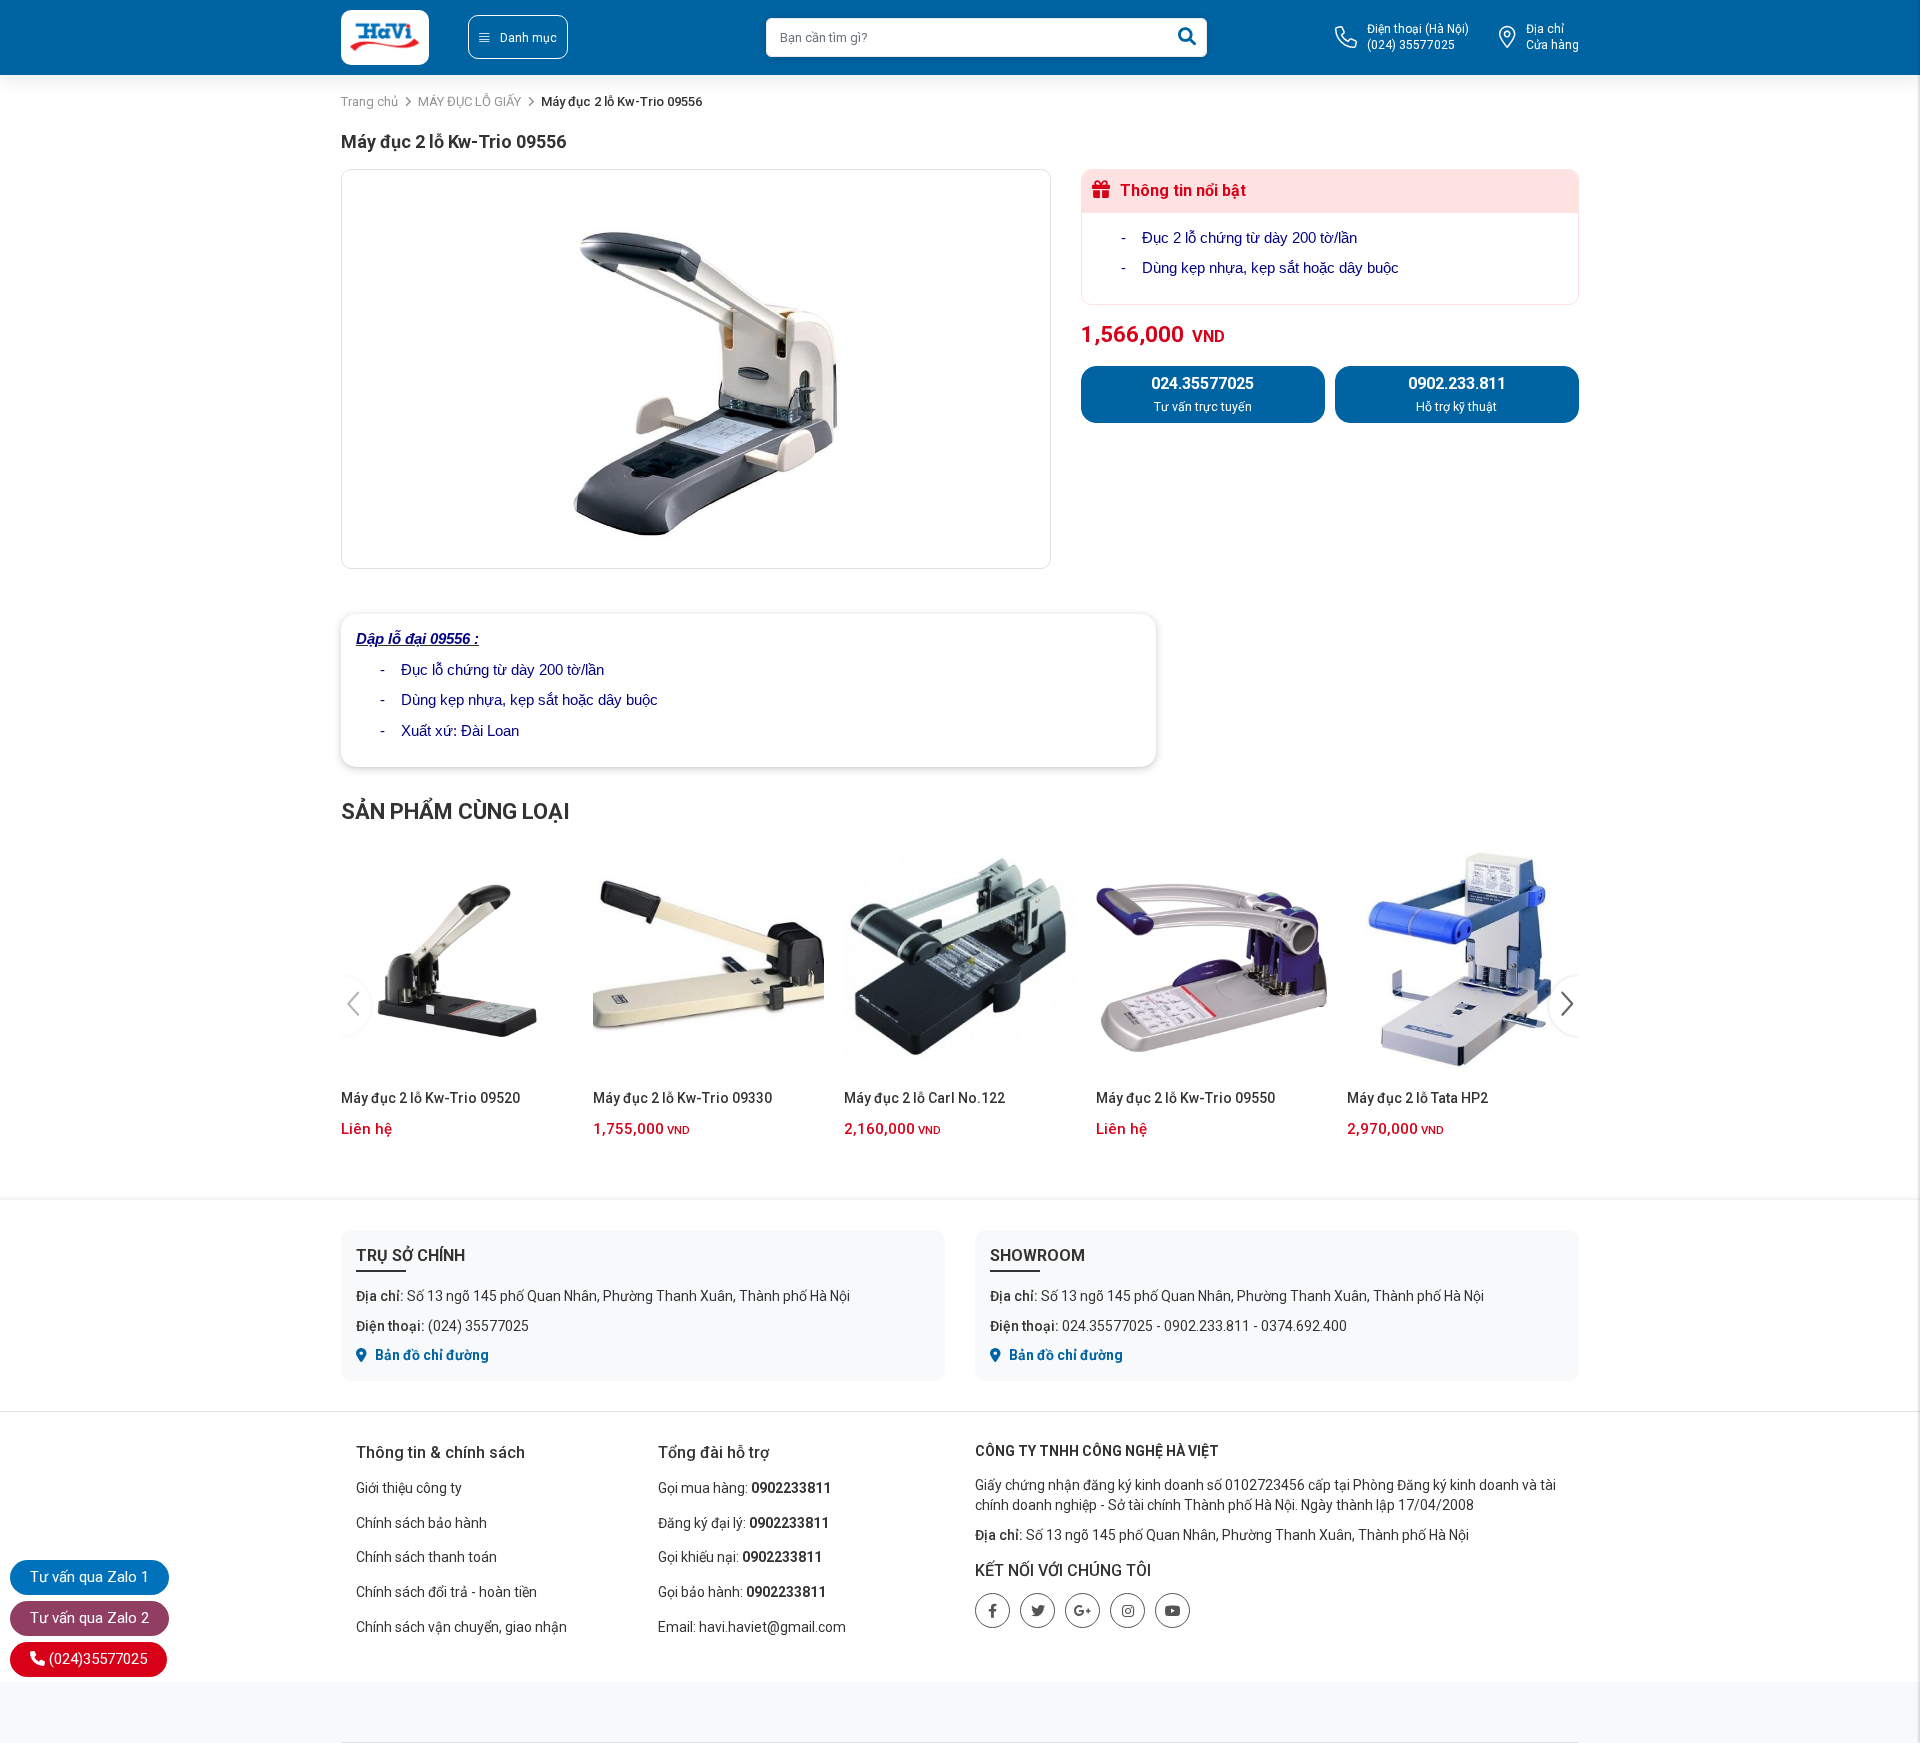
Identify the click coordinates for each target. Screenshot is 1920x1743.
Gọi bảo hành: (742, 1592)
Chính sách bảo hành (421, 1523)
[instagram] (1127, 1610)
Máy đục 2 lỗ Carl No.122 (924, 1098)
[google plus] (1082, 1610)
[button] (1564, 1006)
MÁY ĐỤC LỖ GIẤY (469, 101)
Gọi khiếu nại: (740, 1557)
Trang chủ (369, 101)
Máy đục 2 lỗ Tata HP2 (1417, 1098)
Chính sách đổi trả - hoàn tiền (446, 1592)
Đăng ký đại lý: (743, 1523)
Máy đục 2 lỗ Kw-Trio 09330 (682, 1098)
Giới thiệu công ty (409, 1488)
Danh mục (528, 38)
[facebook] (992, 1610)
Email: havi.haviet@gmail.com (752, 1627)
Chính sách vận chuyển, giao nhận (461, 1627)
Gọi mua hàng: (744, 1488)
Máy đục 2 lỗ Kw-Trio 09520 (430, 1098)
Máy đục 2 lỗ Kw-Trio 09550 (1185, 1098)
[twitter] (1037, 1610)
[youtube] (1172, 1610)
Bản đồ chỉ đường (430, 1355)
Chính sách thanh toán (426, 1557)
